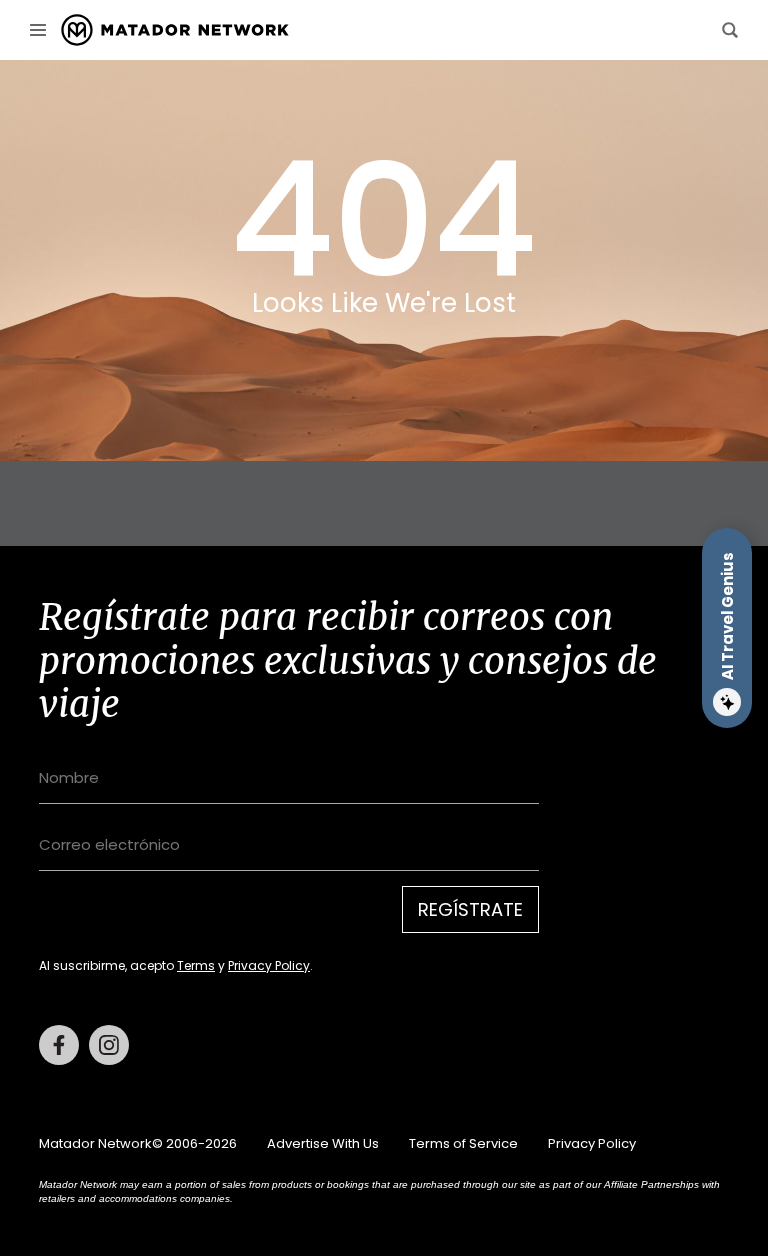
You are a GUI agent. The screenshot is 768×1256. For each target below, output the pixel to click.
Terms (196, 965)
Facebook (59, 1045)
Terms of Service (463, 1143)
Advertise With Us (323, 1143)
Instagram (109, 1045)
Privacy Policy (269, 965)
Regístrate (470, 909)
